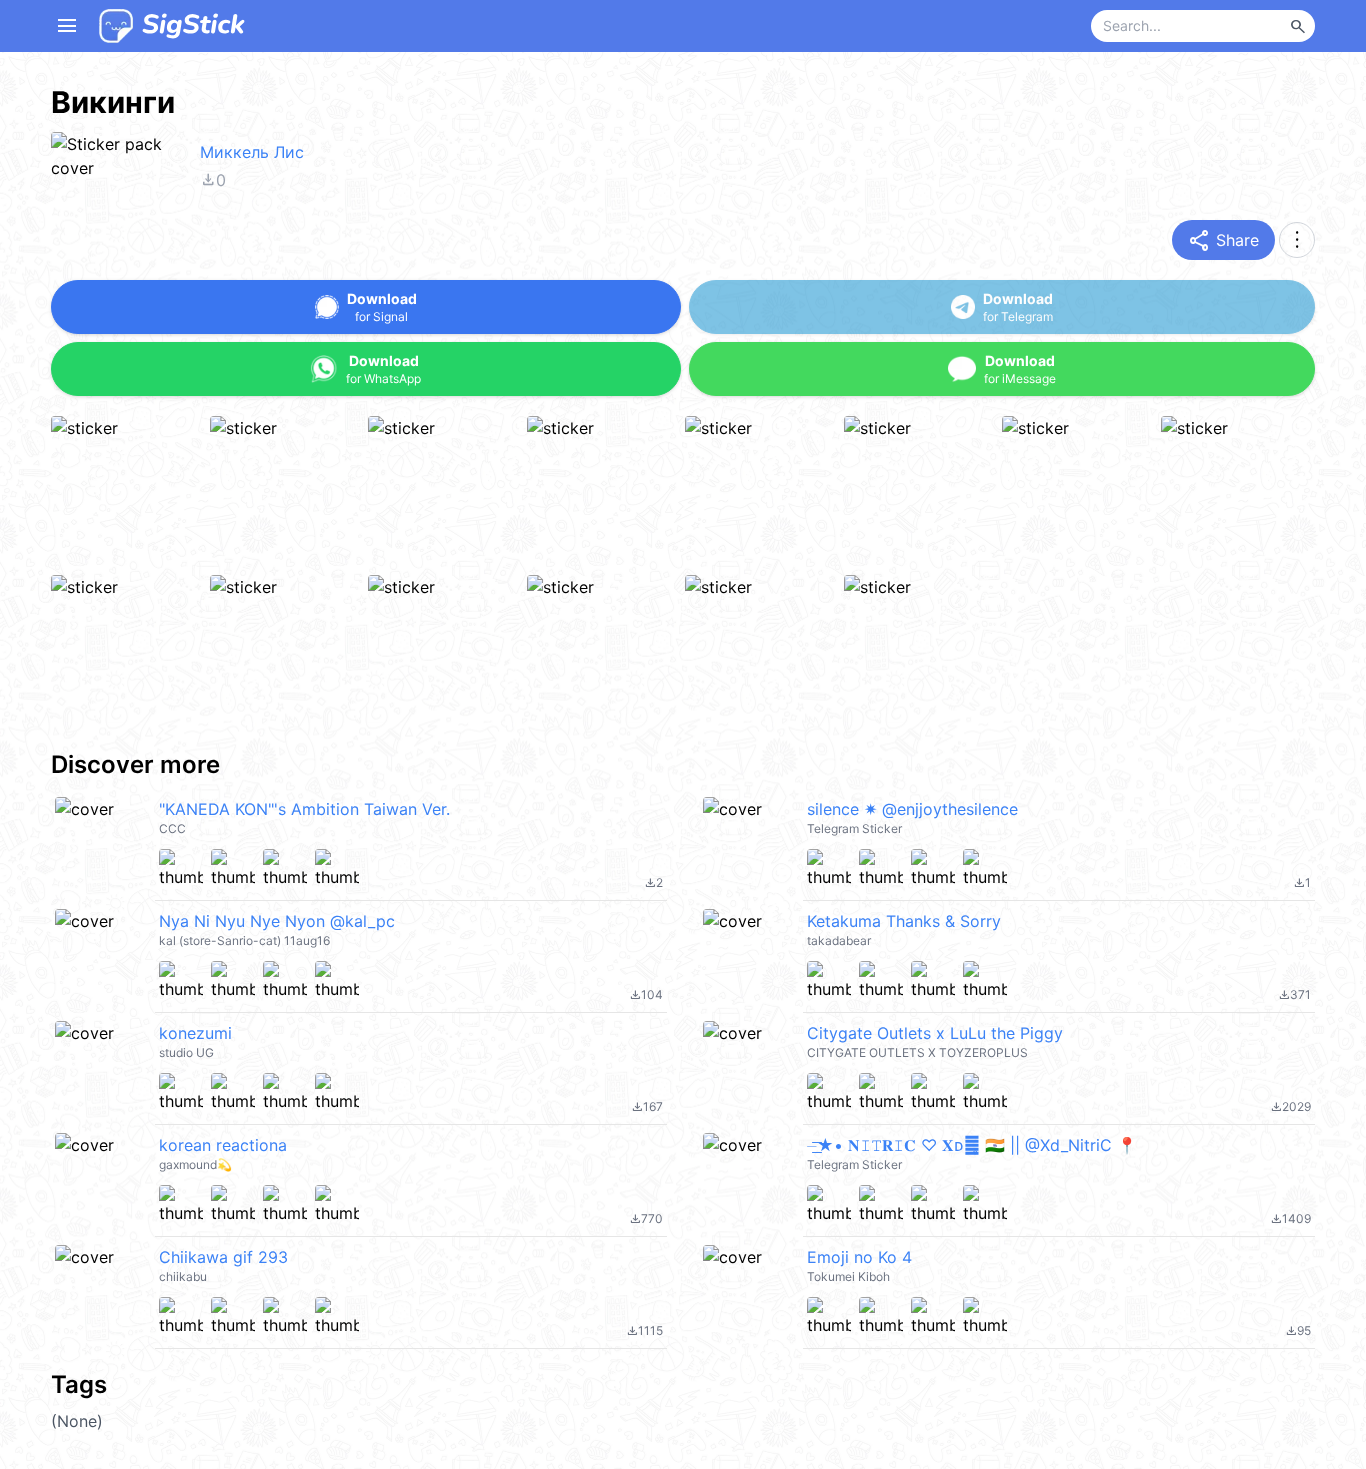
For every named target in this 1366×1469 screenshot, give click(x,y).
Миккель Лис (252, 152)
